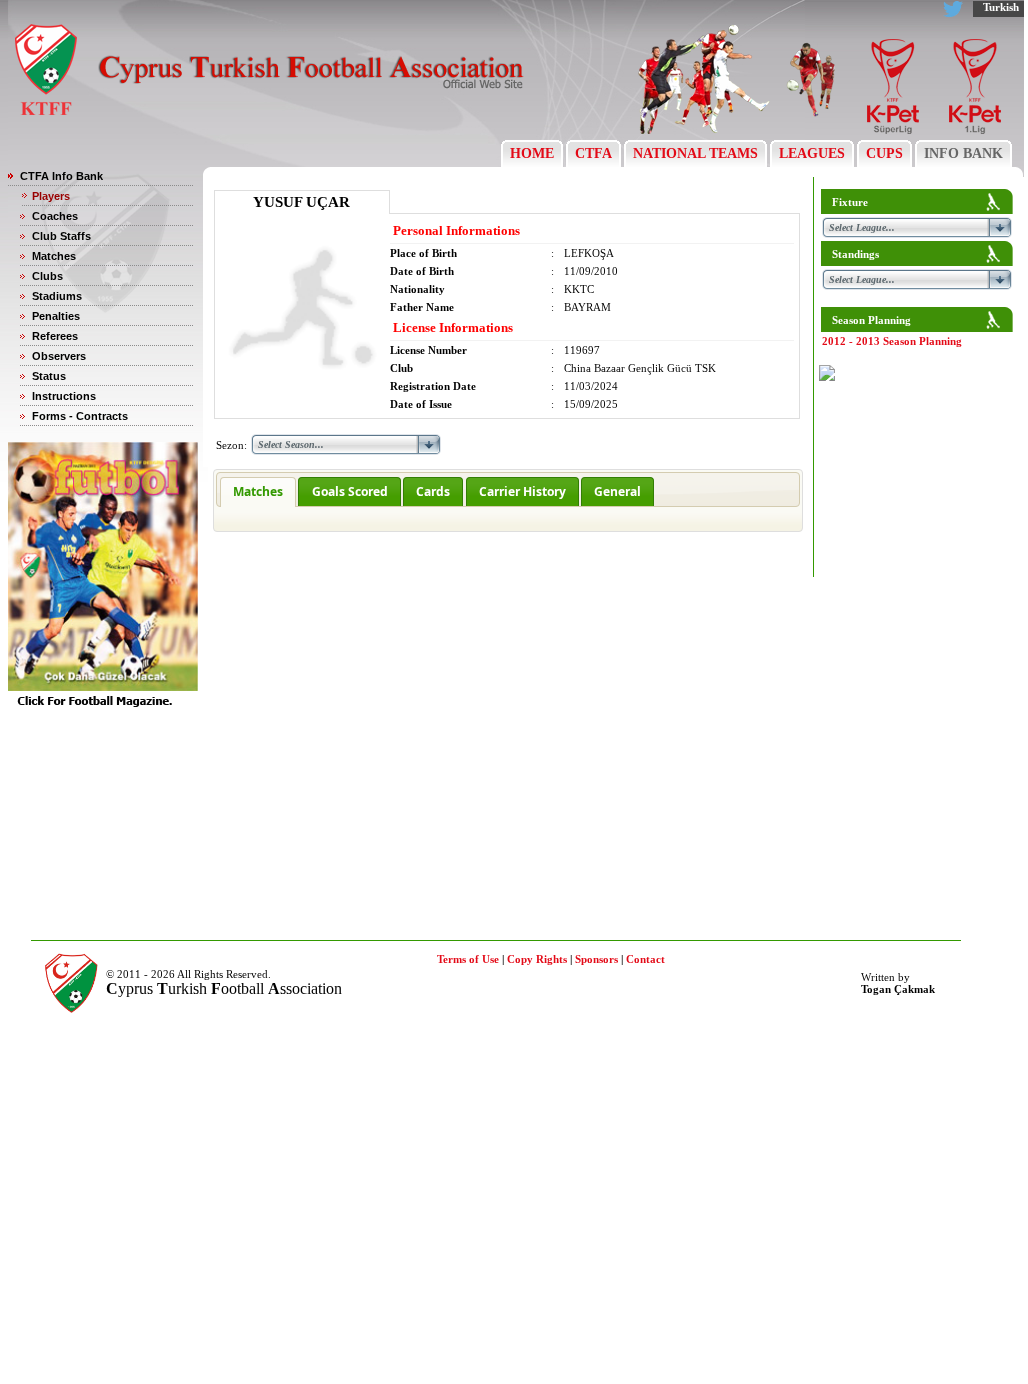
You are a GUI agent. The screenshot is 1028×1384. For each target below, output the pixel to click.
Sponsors (596, 959)
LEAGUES (812, 153)
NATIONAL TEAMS (695, 153)
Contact (645, 959)
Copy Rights (537, 959)
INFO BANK (963, 153)
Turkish (1001, 7)
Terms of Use (468, 959)
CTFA (593, 153)
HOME (532, 153)
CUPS (884, 153)
